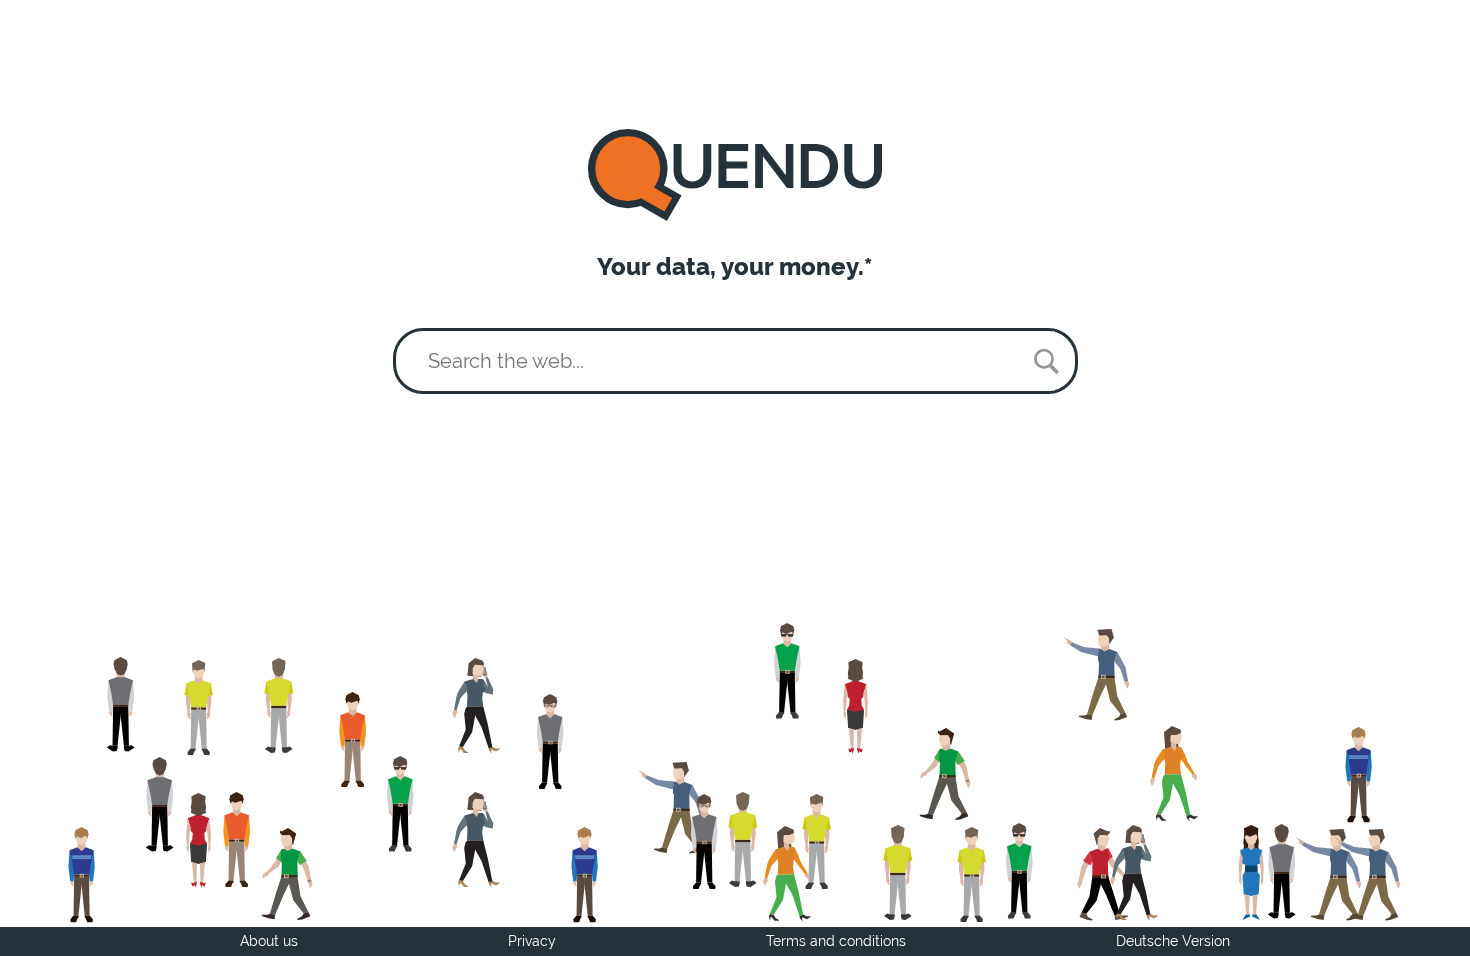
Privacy (532, 941)
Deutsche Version (1173, 941)
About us (269, 941)
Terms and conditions (836, 941)
